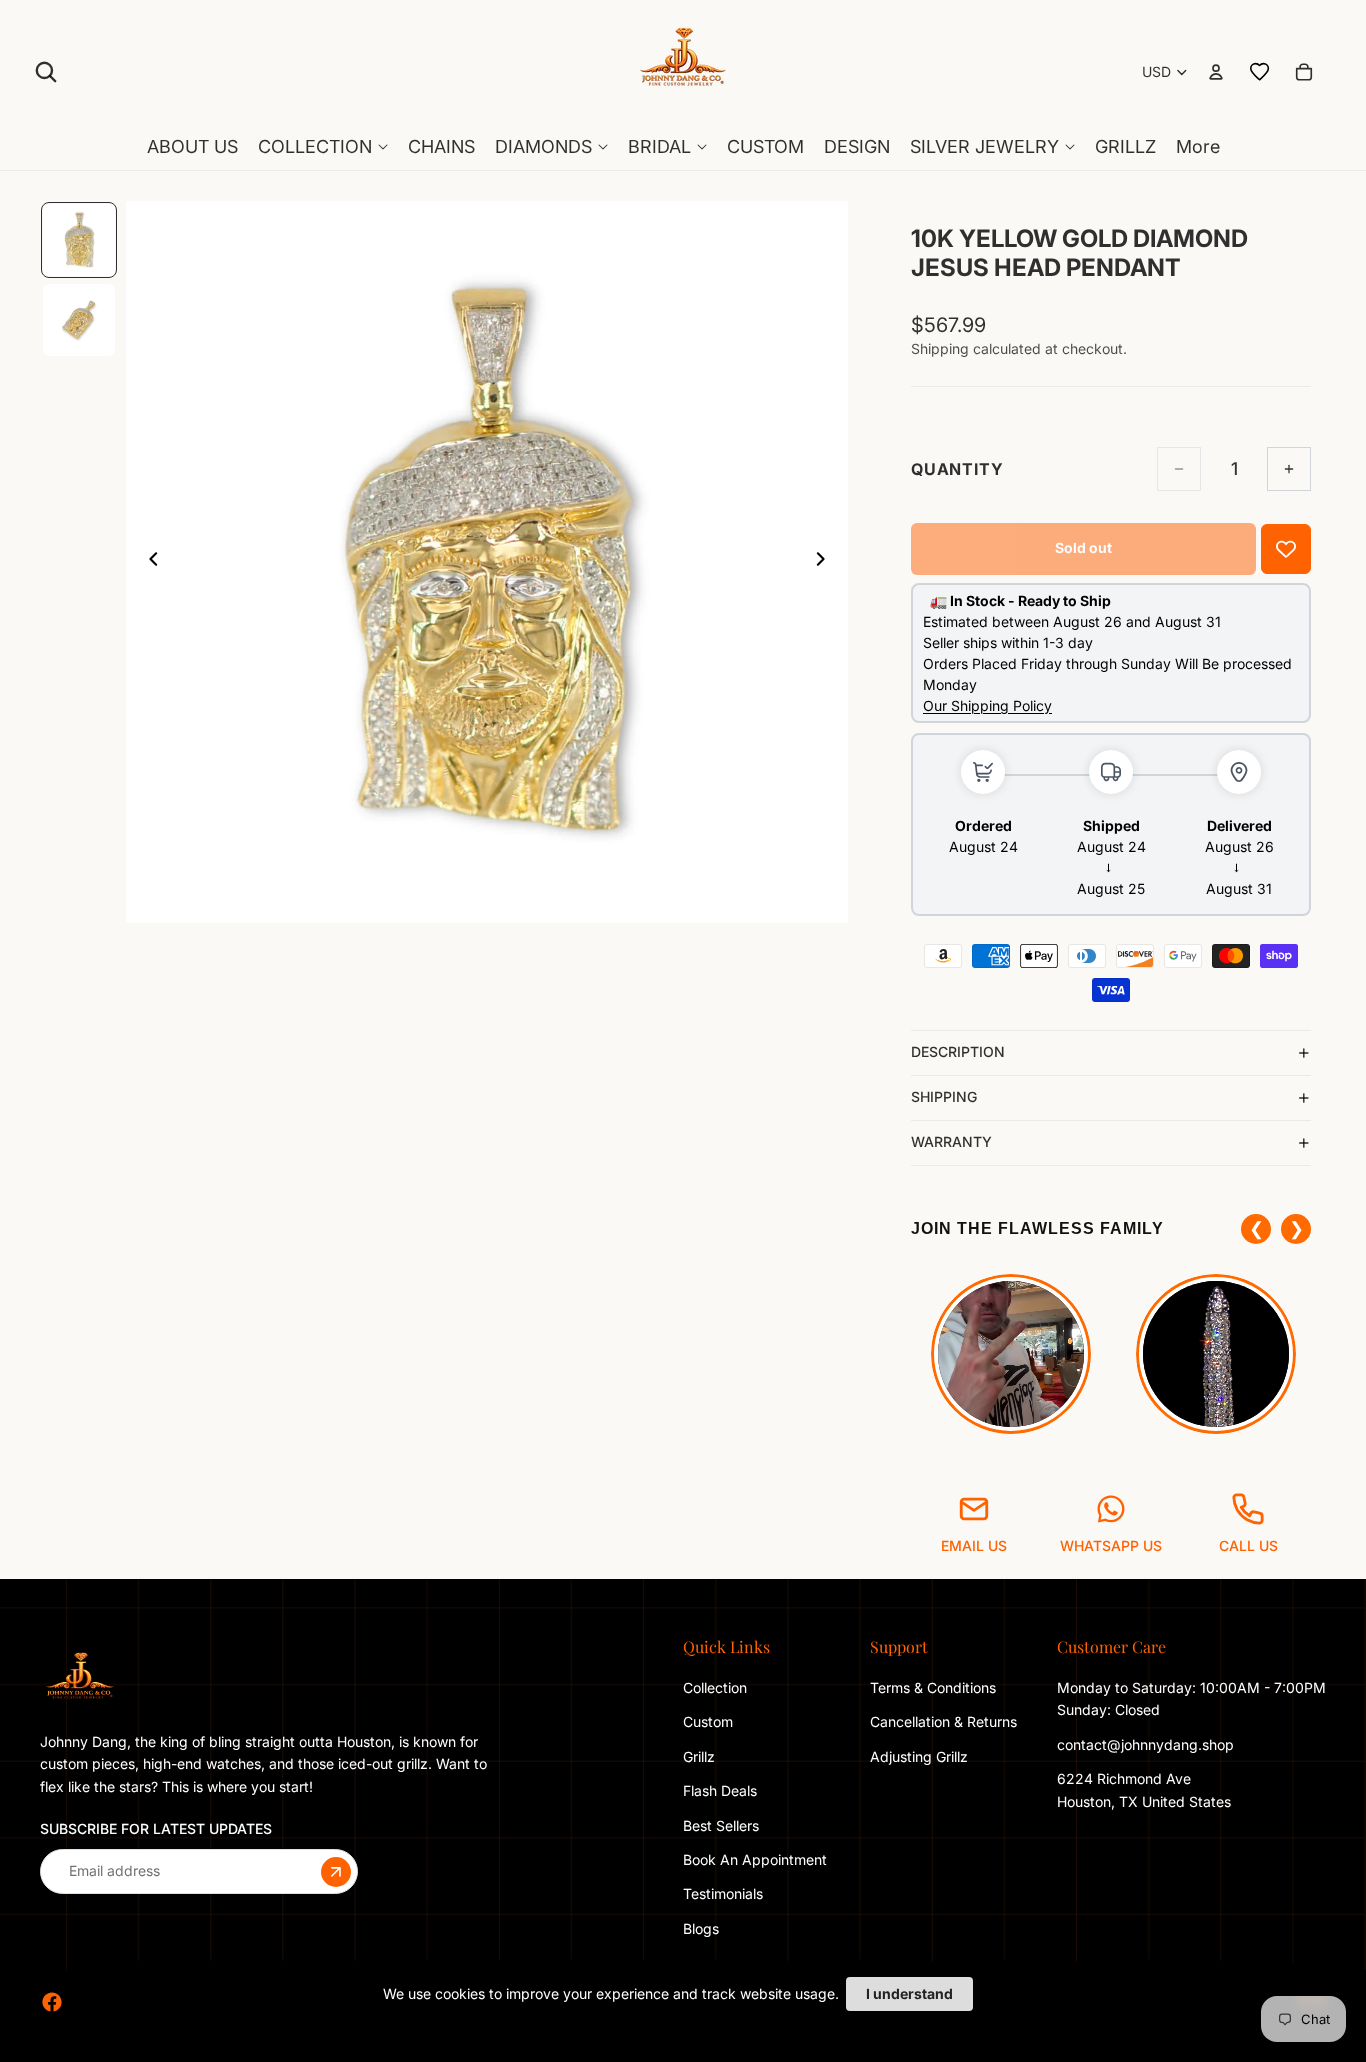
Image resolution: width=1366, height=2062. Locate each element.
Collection (715, 1687)
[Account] (1216, 72)
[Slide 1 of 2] (79, 240)
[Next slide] (826, 562)
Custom (708, 1721)
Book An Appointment (755, 1859)
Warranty (951, 1141)
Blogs (701, 1928)
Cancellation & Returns (943, 1721)
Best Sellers (721, 1824)
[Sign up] (336, 1871)
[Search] (46, 72)
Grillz (699, 1756)
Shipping (944, 1096)
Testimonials (723, 1893)
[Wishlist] (1260, 72)
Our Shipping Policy (987, 705)
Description (958, 1051)
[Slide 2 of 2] (79, 320)
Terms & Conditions (933, 1687)
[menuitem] (1198, 147)
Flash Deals (720, 1790)
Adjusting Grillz (921, 1756)
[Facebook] (52, 2002)
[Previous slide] (148, 562)
